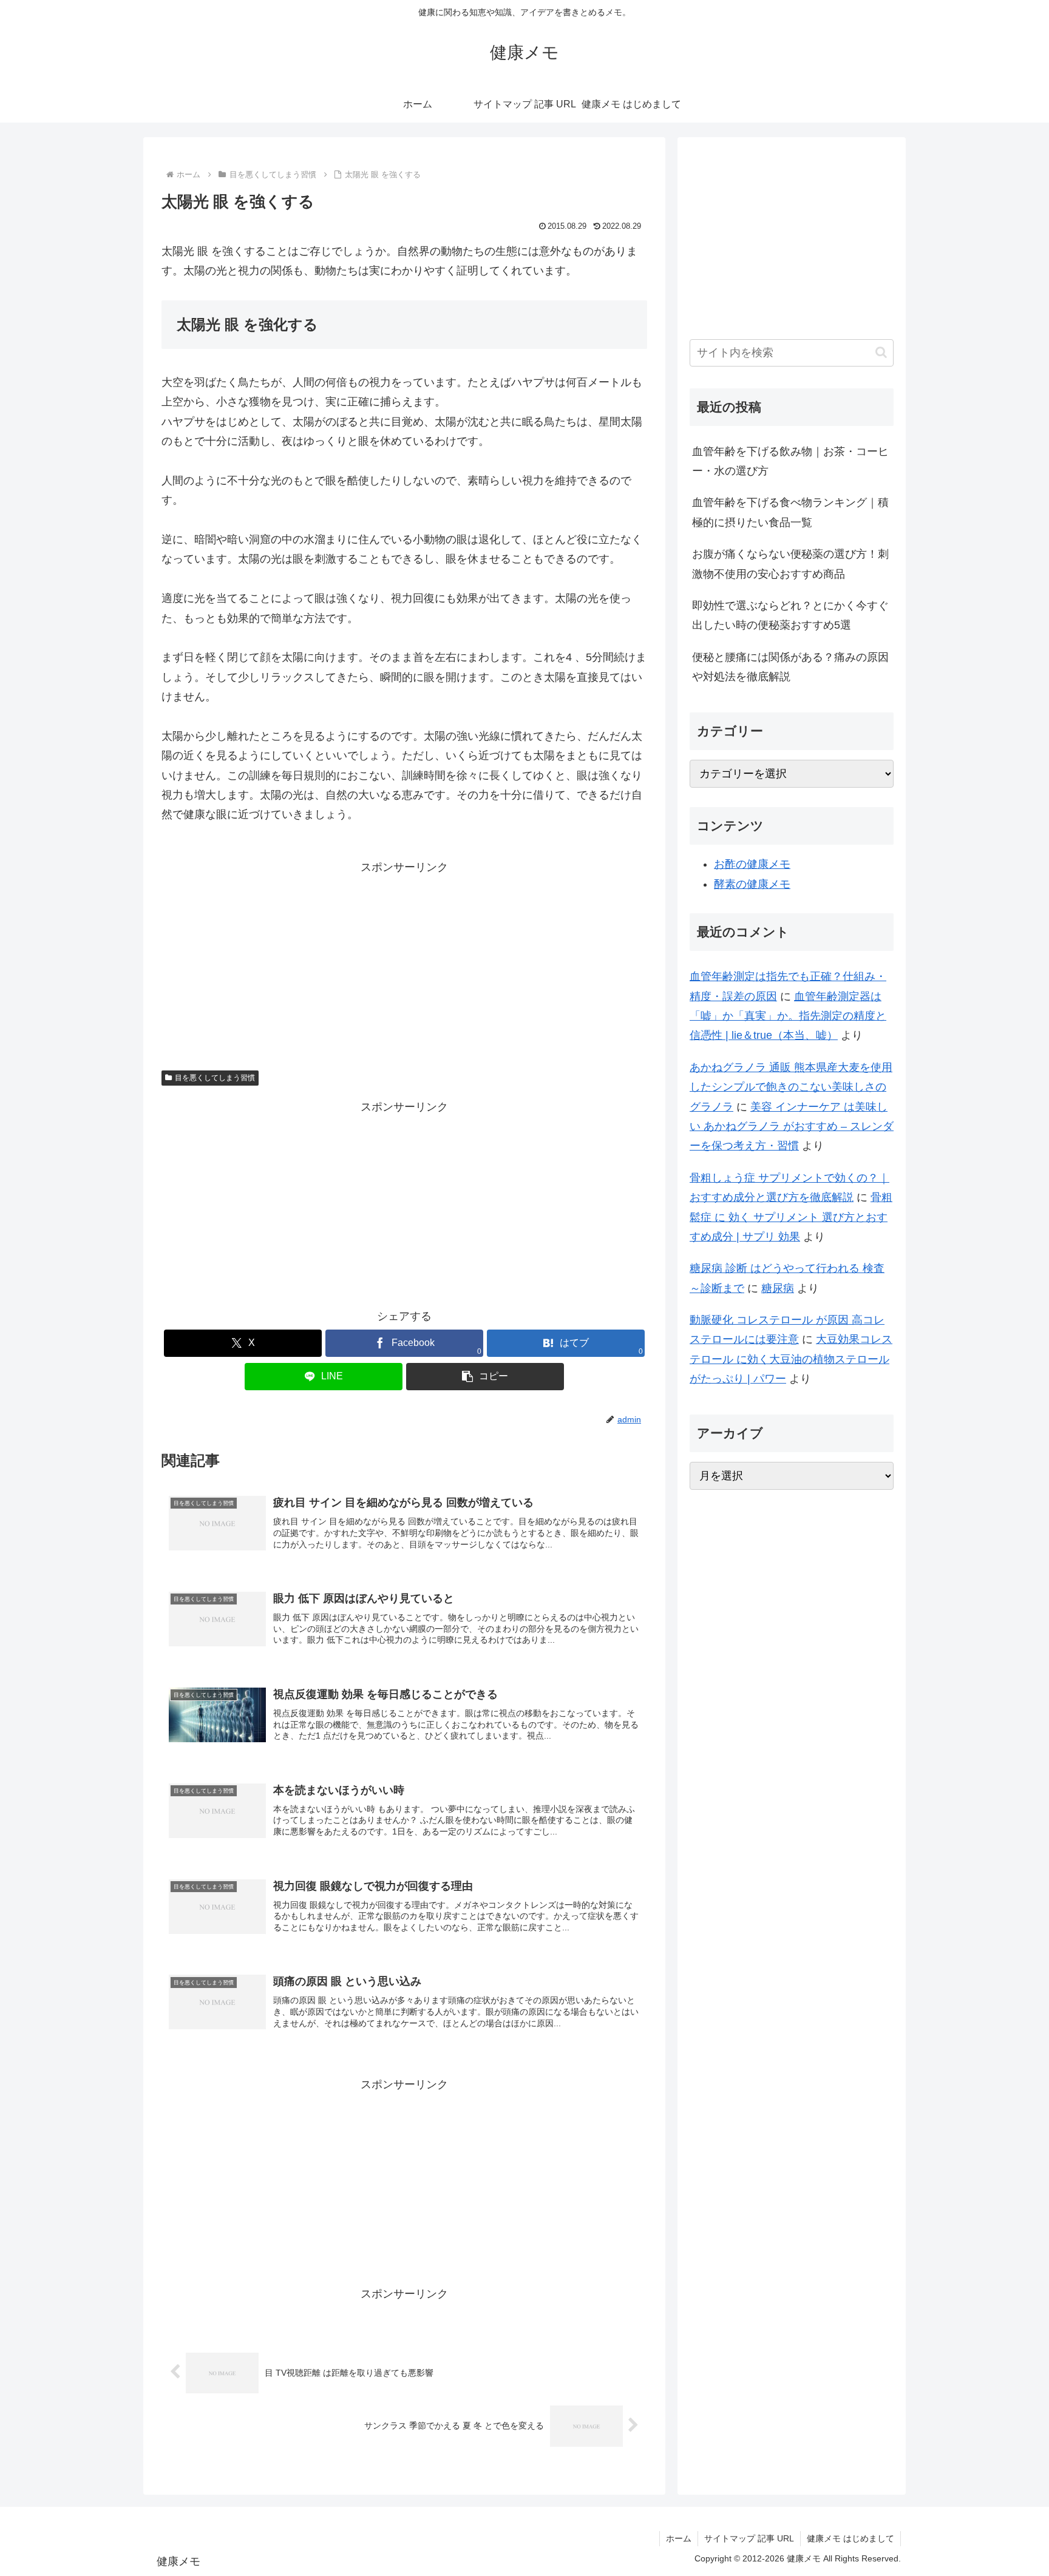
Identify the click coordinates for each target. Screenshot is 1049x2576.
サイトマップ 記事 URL (749, 2538)
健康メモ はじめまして (850, 2538)
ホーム (679, 2538)
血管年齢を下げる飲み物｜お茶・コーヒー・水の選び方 (790, 461)
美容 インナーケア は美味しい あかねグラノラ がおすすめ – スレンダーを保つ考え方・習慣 (792, 1127)
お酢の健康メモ (752, 864)
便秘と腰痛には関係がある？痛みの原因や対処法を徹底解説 (790, 667)
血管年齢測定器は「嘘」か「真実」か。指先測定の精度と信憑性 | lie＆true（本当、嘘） (788, 1016)
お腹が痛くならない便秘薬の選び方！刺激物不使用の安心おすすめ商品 (790, 564)
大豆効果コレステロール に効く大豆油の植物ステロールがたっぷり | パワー (791, 1359)
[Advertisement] (404, 962)
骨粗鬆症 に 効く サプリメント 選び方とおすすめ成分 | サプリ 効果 (791, 1217)
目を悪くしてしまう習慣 (215, 1078)
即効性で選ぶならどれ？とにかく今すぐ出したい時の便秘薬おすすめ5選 (790, 615)
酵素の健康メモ (752, 884)
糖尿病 (778, 1288)
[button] (485, 1377)
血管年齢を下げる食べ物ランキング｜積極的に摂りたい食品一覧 (790, 512)
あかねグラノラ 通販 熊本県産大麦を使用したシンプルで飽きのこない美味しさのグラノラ (791, 1087)
